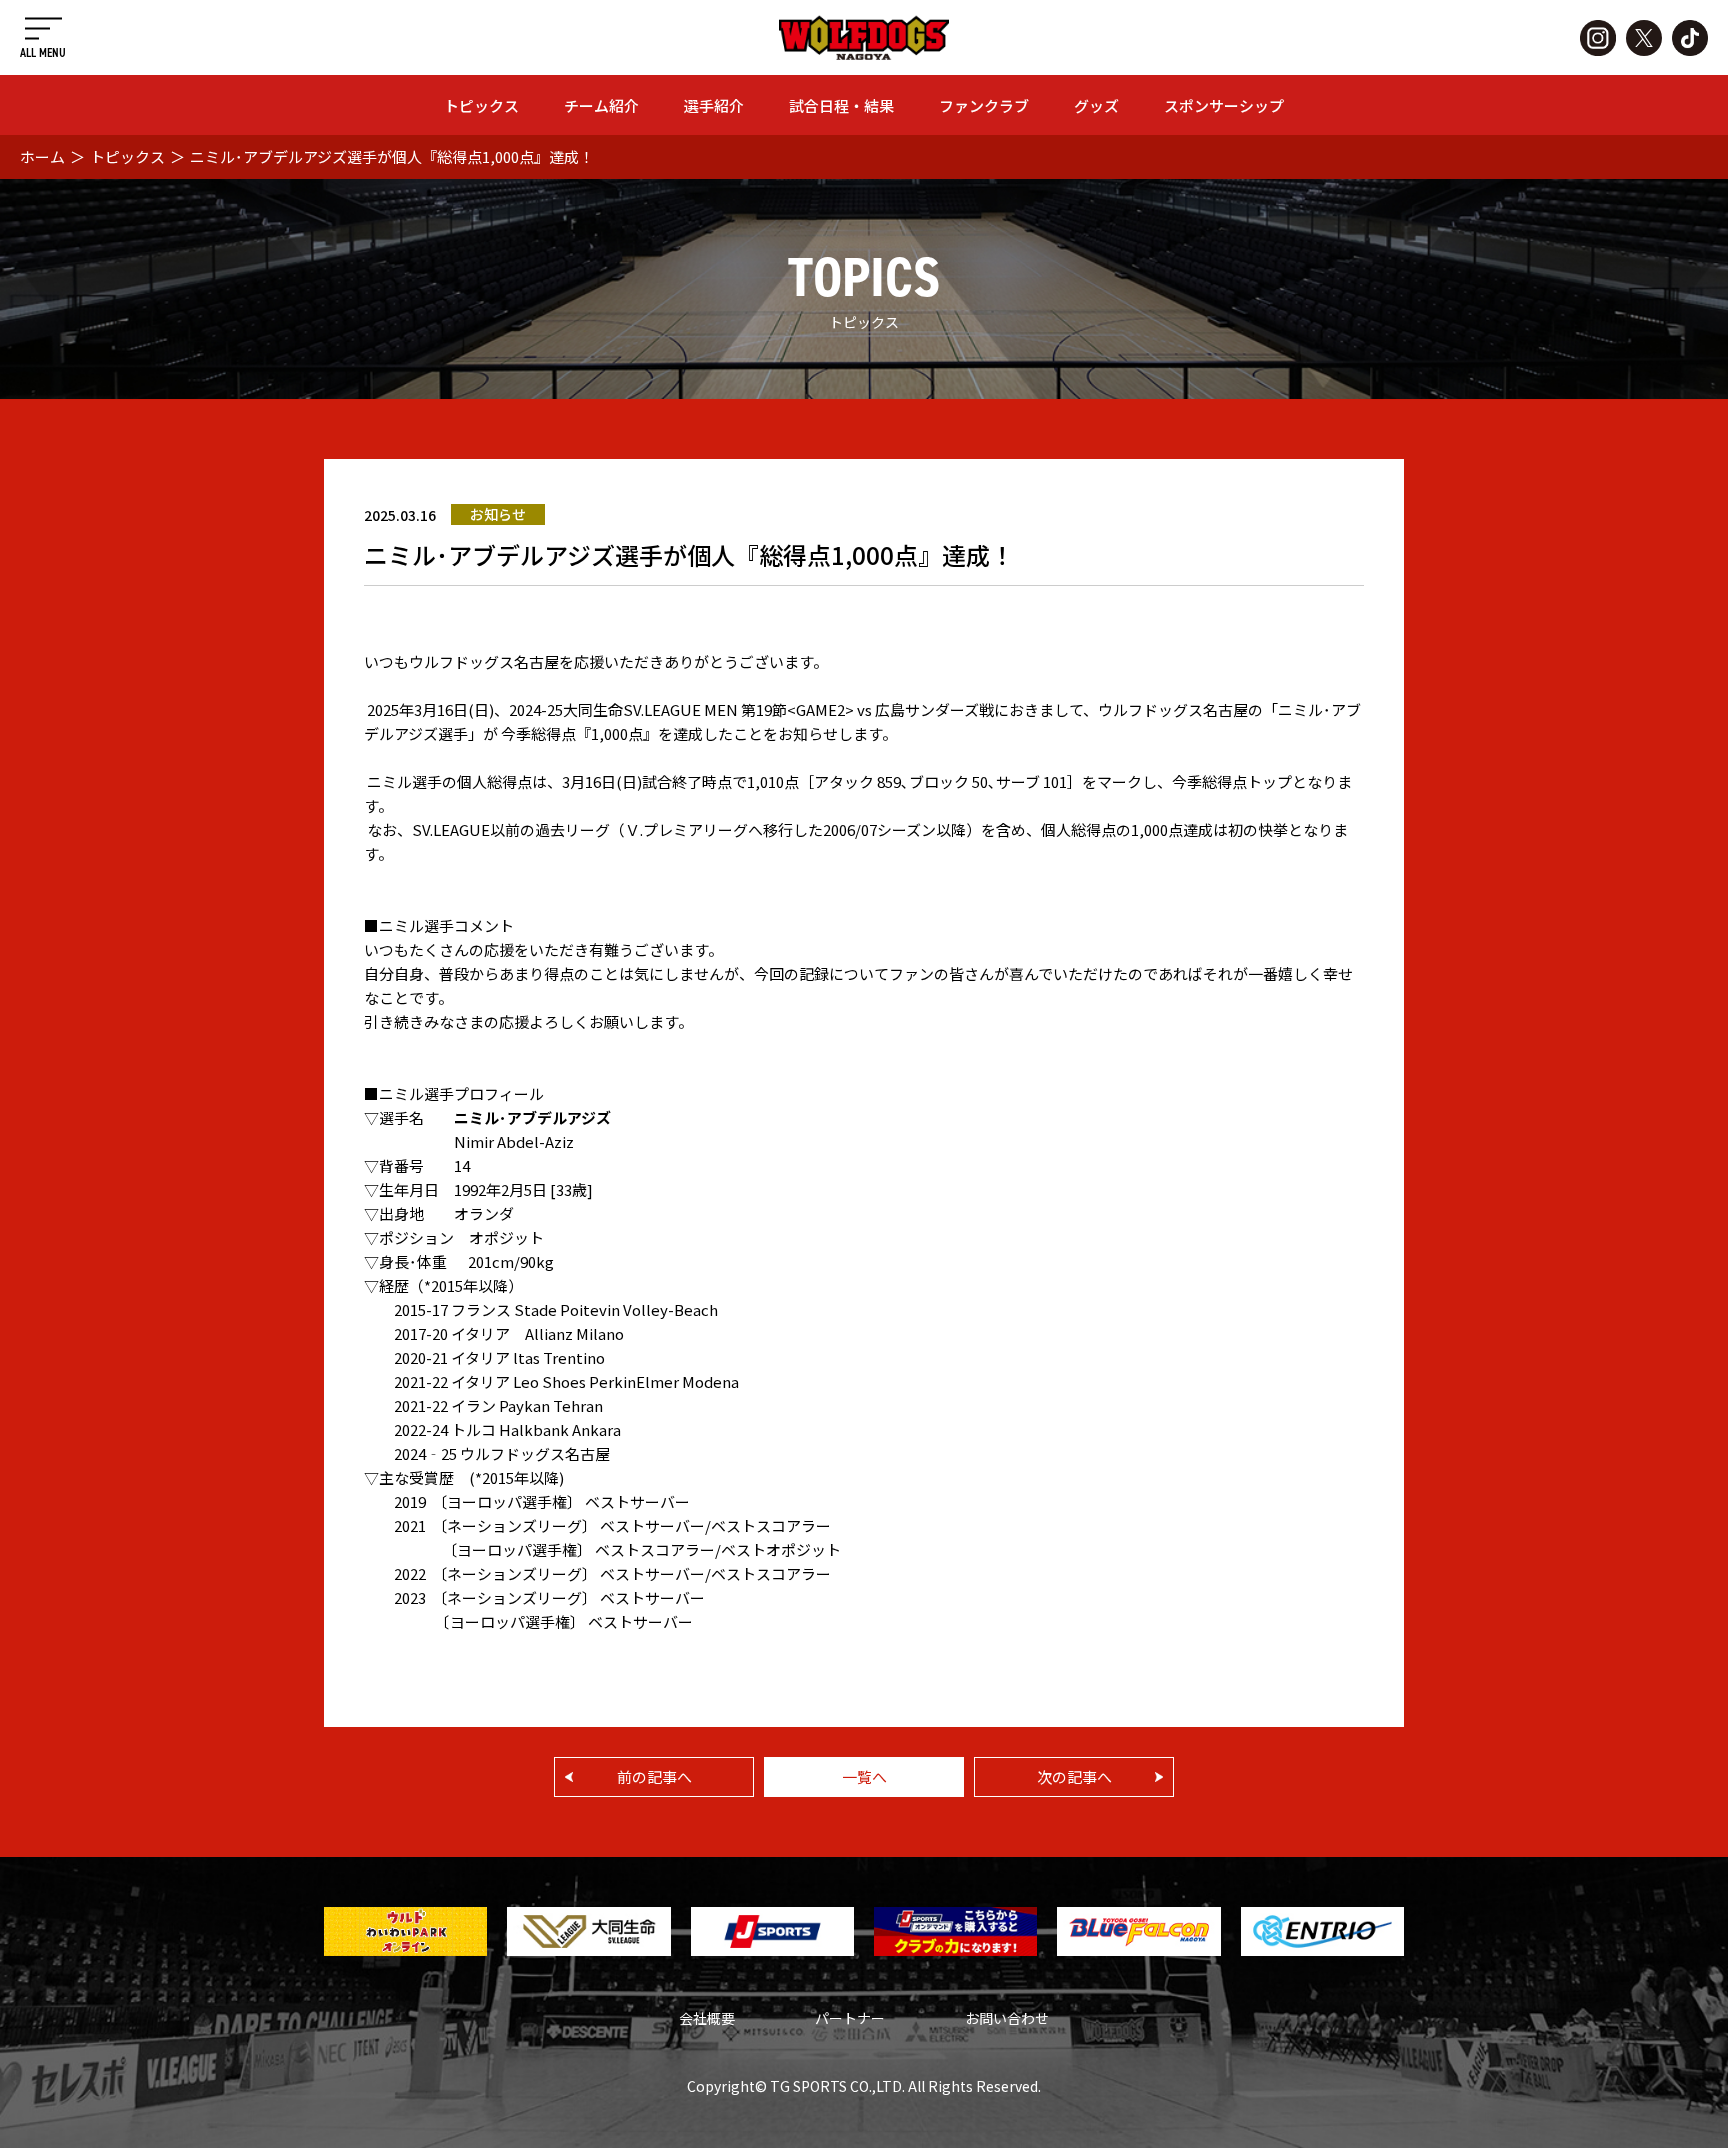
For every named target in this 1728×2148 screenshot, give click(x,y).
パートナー (850, 2018)
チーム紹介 (601, 105)
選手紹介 (714, 105)
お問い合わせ (1007, 2018)
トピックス (481, 105)
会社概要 (707, 2018)
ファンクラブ (984, 105)
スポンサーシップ (1224, 105)
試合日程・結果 (841, 105)
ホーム (42, 156)
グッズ (1096, 105)
